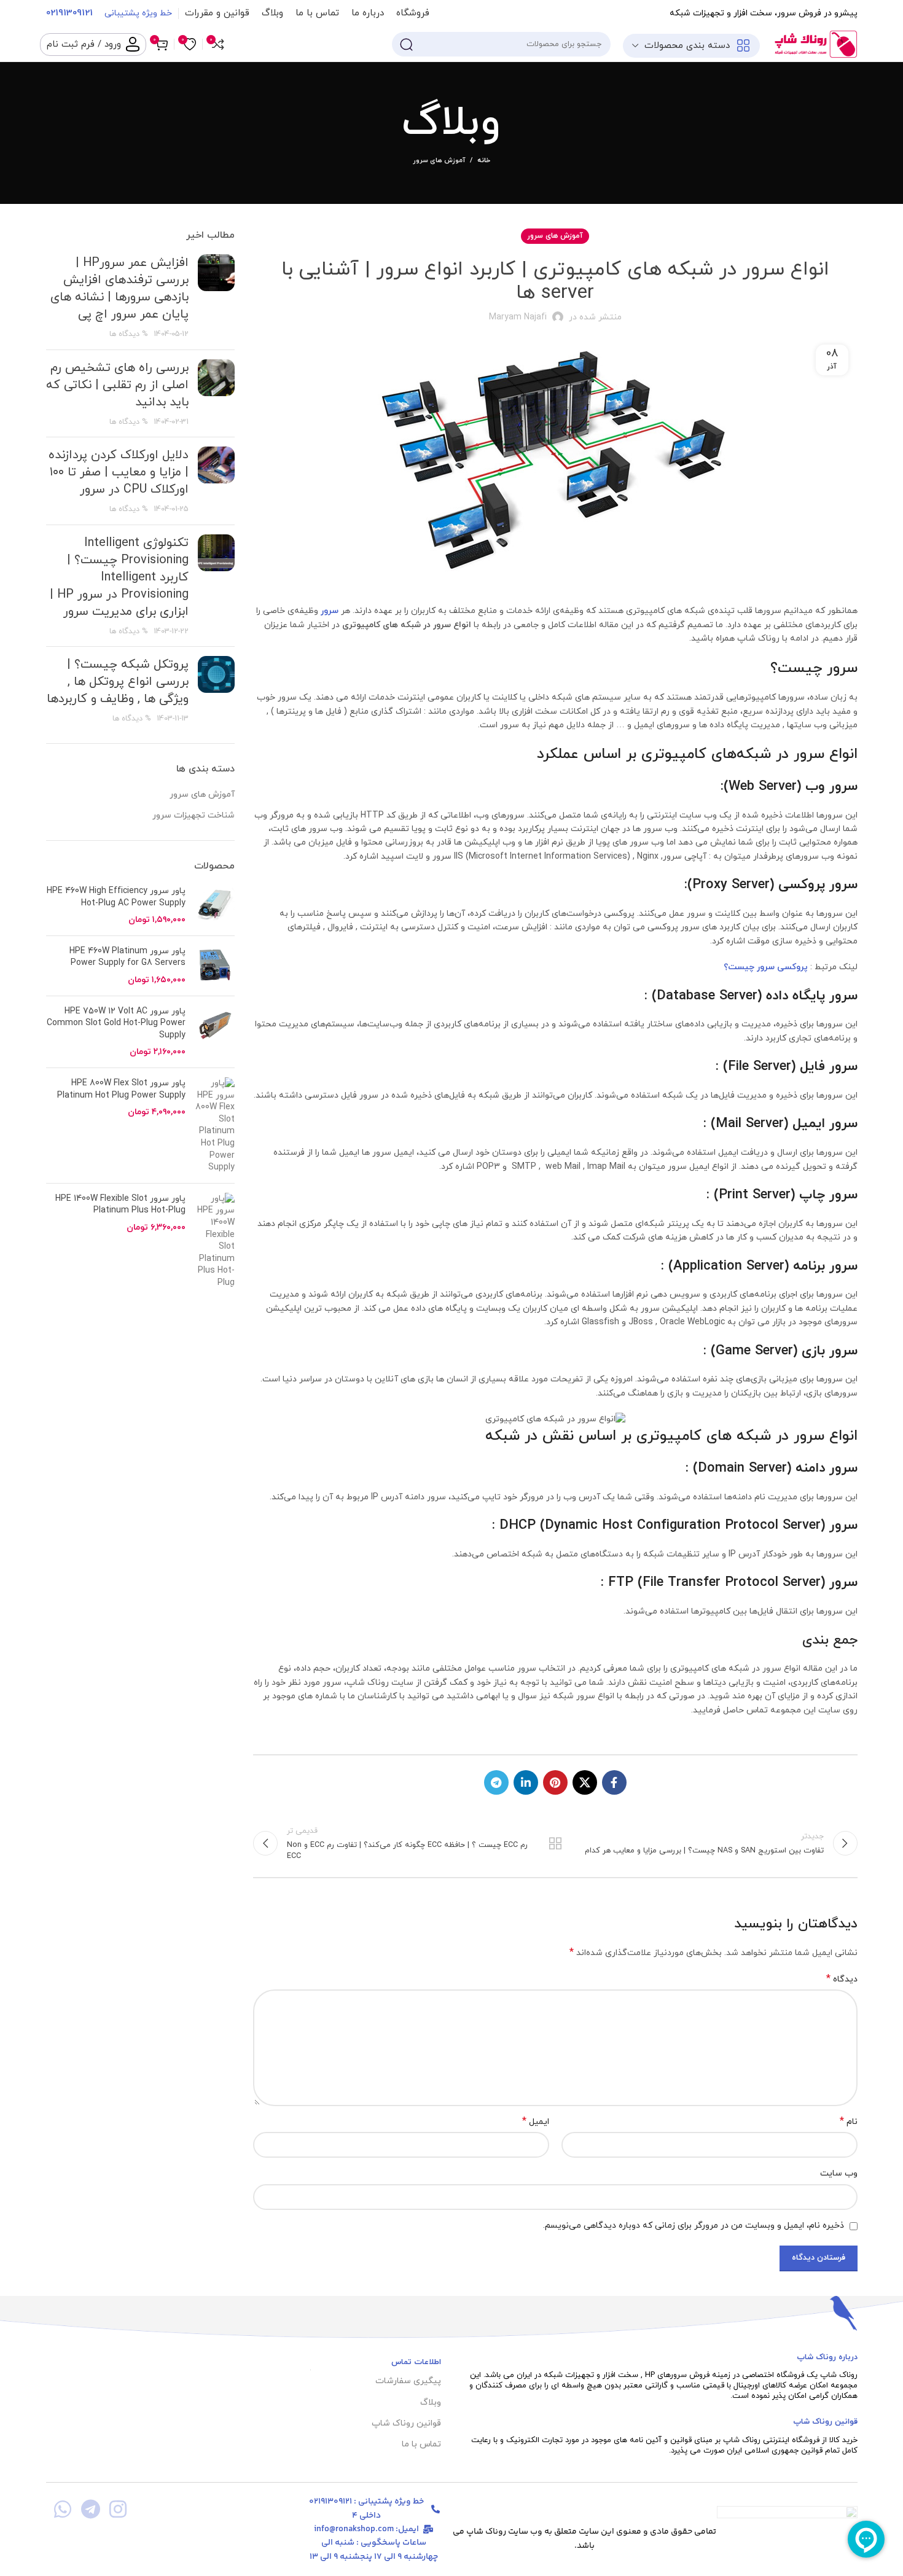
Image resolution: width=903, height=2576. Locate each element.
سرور (330, 611)
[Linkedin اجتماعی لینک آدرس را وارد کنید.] (526, 1782)
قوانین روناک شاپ (406, 2423)
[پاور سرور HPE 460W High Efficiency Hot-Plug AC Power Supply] (215, 906)
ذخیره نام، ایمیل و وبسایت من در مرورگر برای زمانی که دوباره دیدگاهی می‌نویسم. (694, 2226)
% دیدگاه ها (129, 334)
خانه (484, 160)
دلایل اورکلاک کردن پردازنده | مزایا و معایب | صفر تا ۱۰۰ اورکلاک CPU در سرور (119, 472)
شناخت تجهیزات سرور (193, 815)
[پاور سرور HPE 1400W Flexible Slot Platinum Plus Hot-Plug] (215, 1241)
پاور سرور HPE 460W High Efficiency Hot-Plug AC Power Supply (116, 897)
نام (849, 2122)
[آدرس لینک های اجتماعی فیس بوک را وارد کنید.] (614, 1782)
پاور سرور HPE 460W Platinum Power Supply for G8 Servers (127, 957)
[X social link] (585, 1782)
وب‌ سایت (838, 2173)
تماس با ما (421, 2444)
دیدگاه (842, 1979)
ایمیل (536, 2122)
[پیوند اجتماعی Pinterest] (555, 1782)
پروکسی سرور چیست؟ (766, 967)
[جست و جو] (406, 44)
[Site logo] (815, 43)
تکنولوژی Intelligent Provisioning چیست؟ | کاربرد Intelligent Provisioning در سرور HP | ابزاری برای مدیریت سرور (119, 577)
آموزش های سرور (439, 160)
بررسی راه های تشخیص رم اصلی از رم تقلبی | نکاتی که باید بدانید (117, 385)
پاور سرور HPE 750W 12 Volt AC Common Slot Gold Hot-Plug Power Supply (116, 1023)
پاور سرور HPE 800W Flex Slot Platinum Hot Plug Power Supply (121, 1089)
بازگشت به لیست (555, 1843)
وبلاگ (430, 2402)
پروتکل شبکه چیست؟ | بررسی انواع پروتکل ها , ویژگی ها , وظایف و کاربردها (118, 682)
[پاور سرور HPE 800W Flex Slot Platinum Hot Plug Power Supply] (215, 1126)
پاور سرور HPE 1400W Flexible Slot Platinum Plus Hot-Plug (120, 1205)
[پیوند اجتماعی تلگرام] (496, 1782)
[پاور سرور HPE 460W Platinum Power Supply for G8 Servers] (215, 966)
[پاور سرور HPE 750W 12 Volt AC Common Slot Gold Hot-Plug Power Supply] (215, 1032)
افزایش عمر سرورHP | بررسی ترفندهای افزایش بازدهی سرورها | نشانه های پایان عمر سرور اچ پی (119, 289)
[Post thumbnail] (216, 297)
